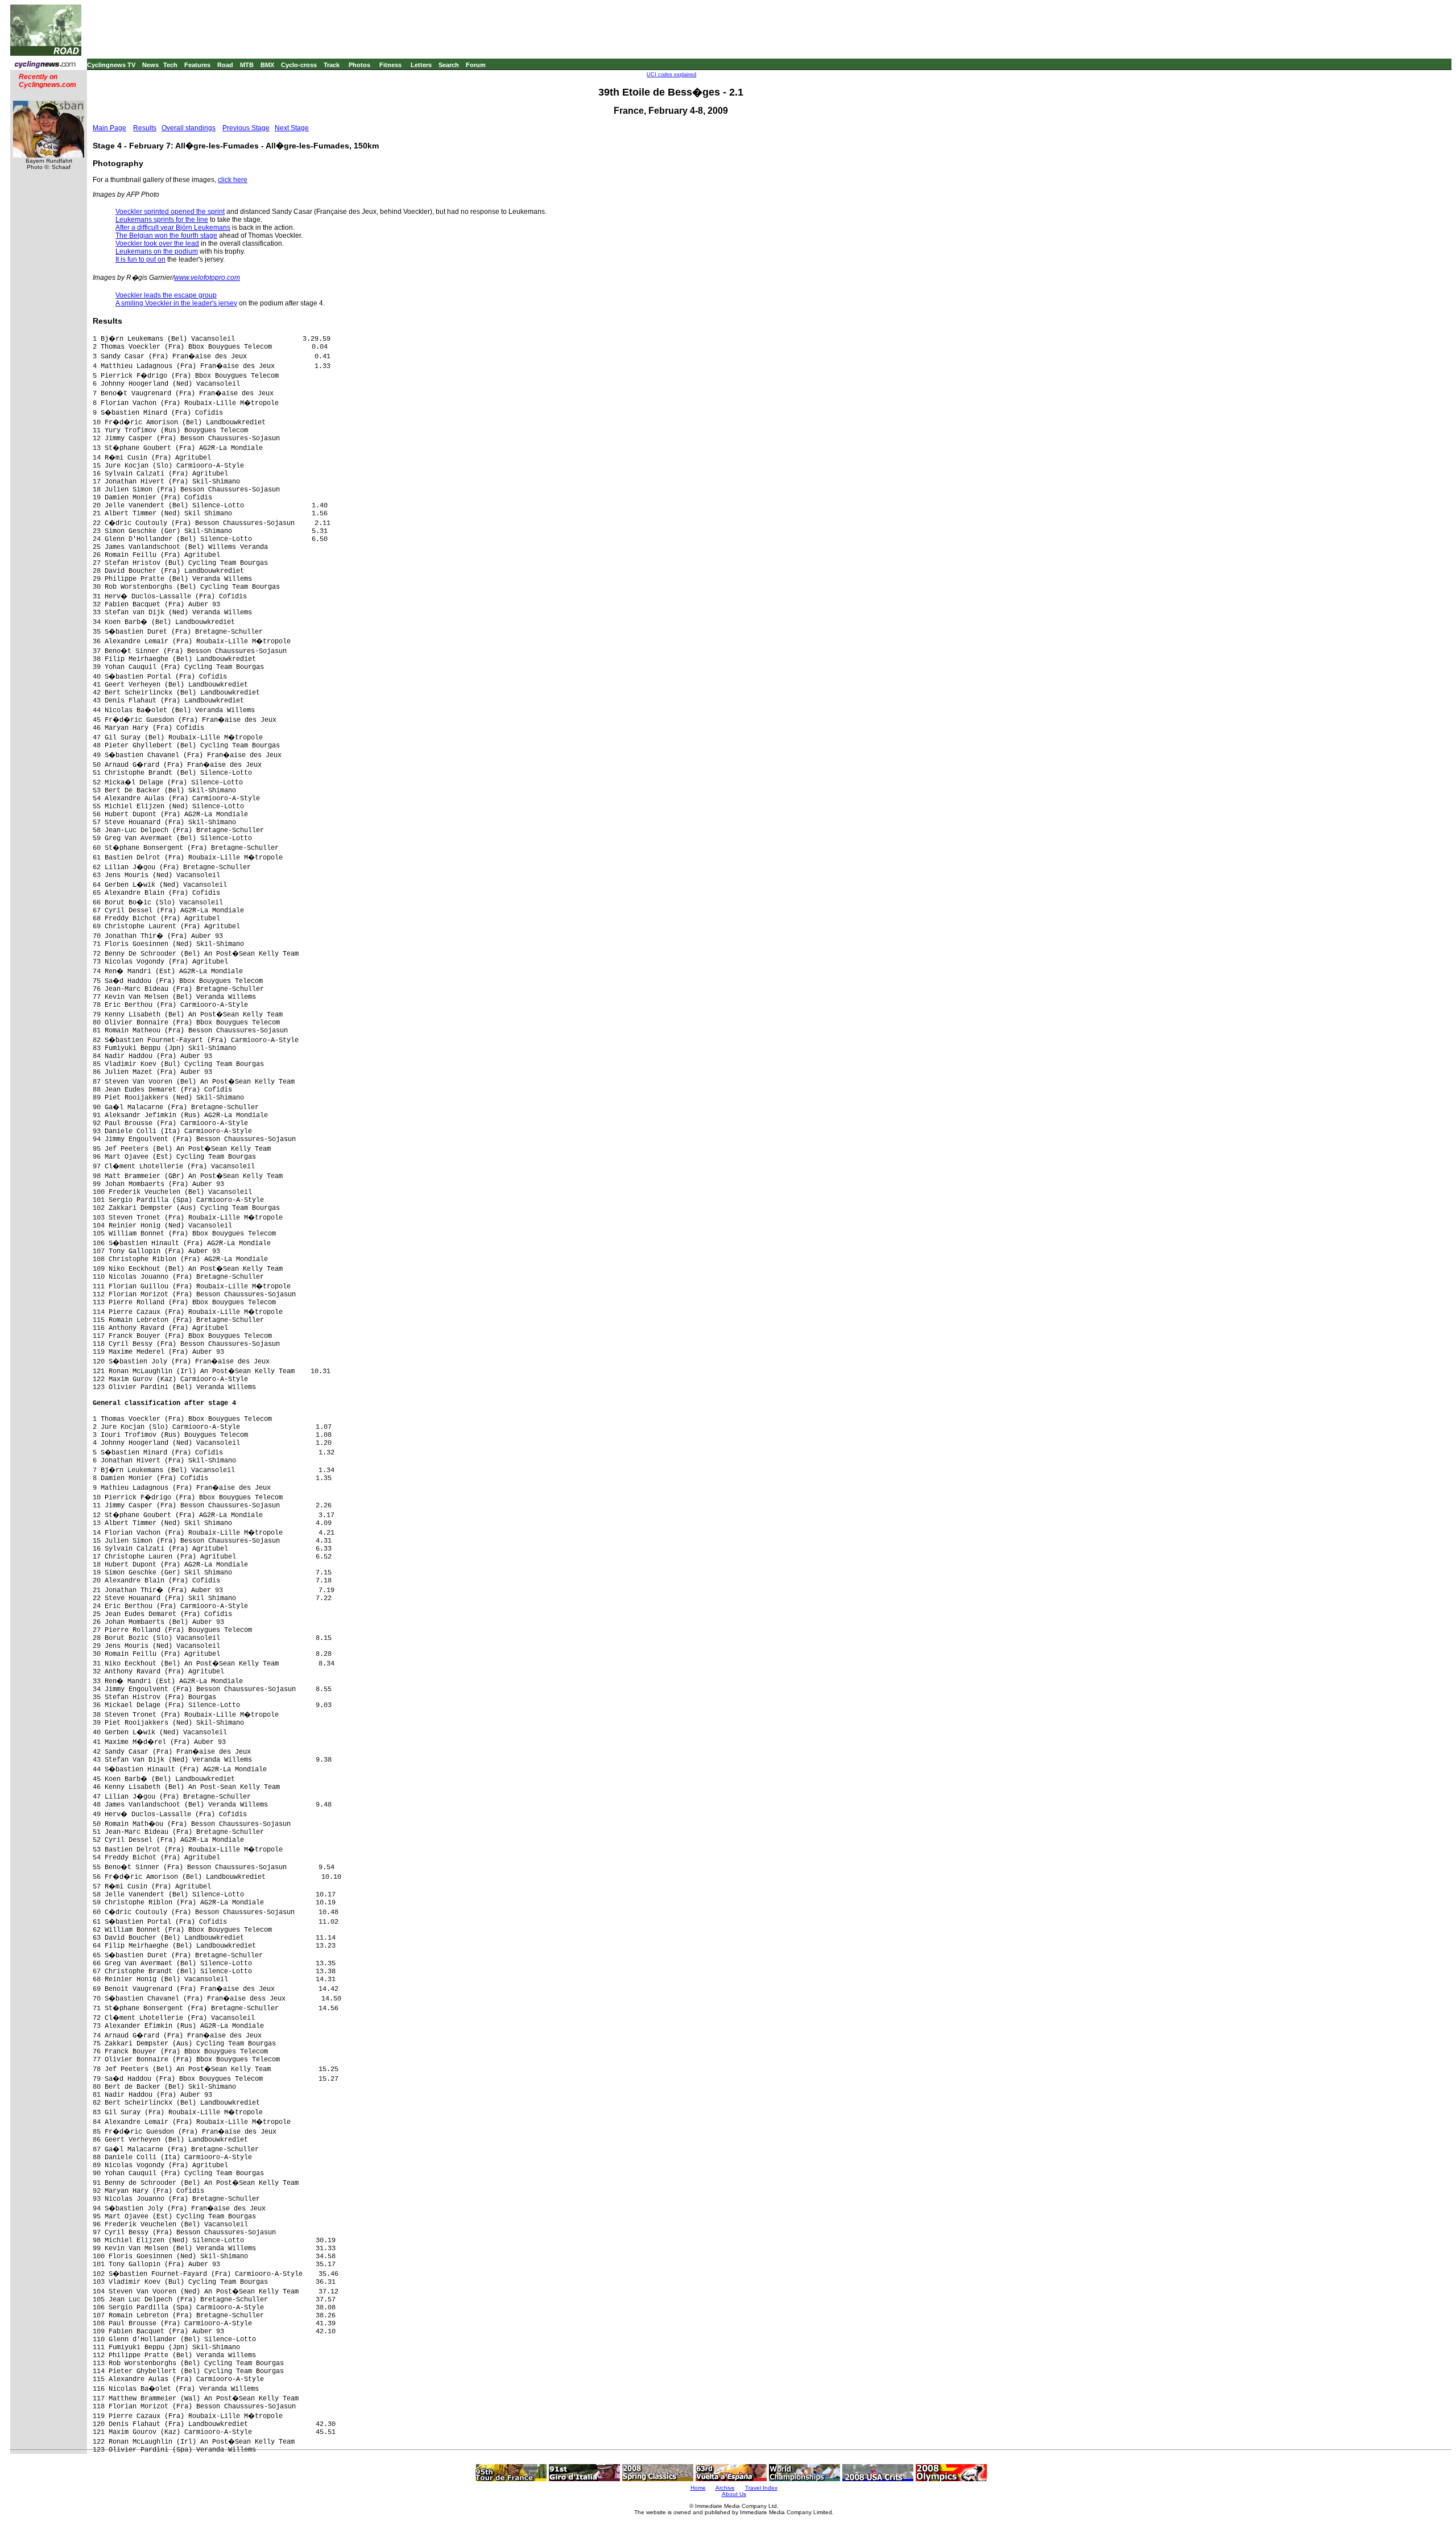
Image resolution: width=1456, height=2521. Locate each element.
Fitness (390, 65)
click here (233, 180)
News (150, 65)
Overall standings (189, 128)
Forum (476, 65)
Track (332, 65)
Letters (421, 65)
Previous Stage (246, 128)
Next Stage (292, 128)
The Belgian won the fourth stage (166, 235)
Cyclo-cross (299, 65)
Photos (359, 65)
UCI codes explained (671, 75)
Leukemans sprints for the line (162, 220)
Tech (170, 65)
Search (449, 65)
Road (225, 65)
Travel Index (761, 2488)
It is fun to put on (140, 259)
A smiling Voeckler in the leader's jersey (176, 303)
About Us (734, 2494)
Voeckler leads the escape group (166, 295)
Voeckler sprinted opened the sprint (170, 212)
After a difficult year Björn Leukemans (173, 228)
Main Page (109, 128)
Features (197, 65)
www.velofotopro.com (207, 278)
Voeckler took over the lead (157, 243)
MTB (247, 65)
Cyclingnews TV (111, 65)
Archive (725, 2488)
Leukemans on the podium (157, 251)
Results (145, 128)
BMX (267, 65)
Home (698, 2488)
